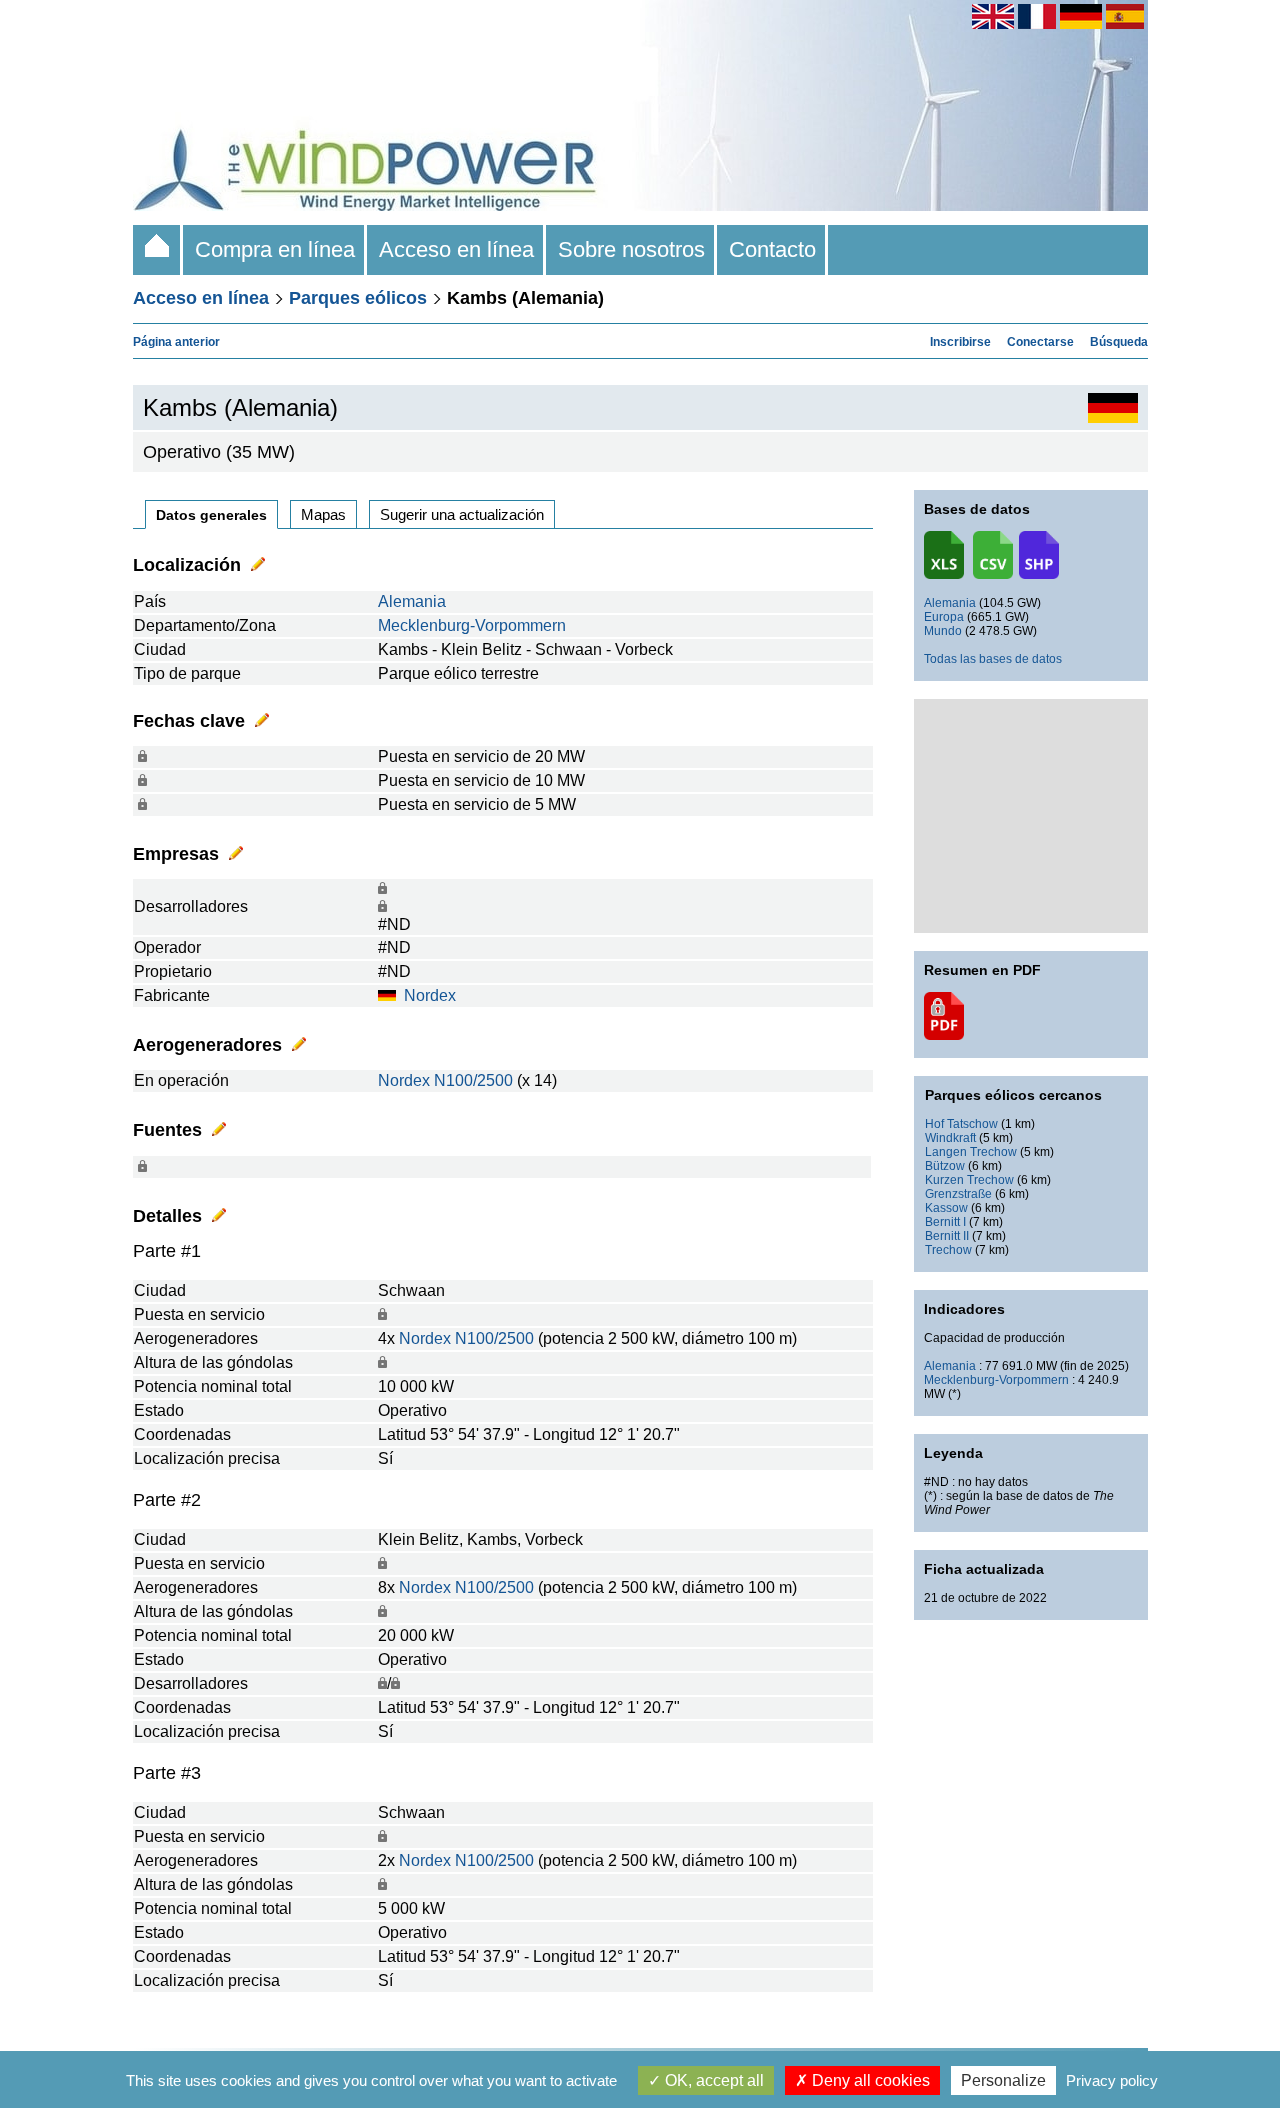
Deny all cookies (869, 2080)
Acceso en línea (456, 249)
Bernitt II (947, 1236)
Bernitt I (945, 1222)
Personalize (1003, 2080)
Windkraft (950, 1138)
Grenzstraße (958, 1194)
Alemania (412, 601)
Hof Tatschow (961, 1124)
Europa (944, 617)
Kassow (946, 1208)
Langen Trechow (971, 1152)
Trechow (948, 1250)
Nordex (430, 995)
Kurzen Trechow (969, 1180)
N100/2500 (473, 1080)
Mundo (943, 631)
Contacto (772, 249)
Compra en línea (275, 249)
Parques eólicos (358, 298)
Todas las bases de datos (993, 659)
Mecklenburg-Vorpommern (472, 625)
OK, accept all (712, 2080)
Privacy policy (1112, 2080)
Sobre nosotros (631, 249)
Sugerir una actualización (462, 514)
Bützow (945, 1166)
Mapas (323, 514)
